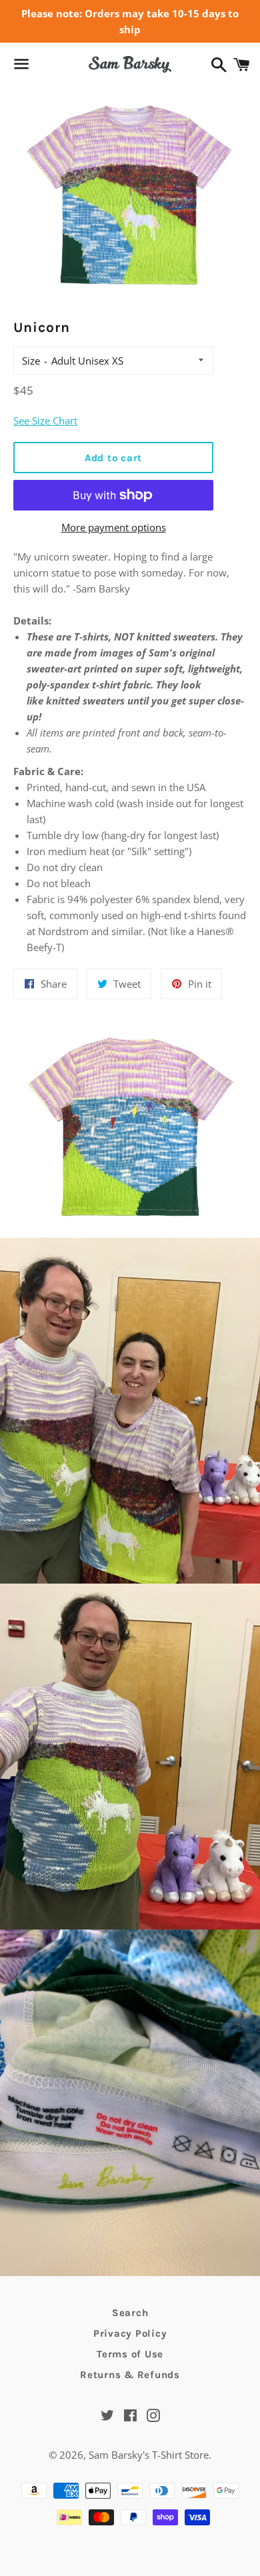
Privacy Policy (130, 2333)
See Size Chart (45, 421)
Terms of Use (130, 2354)
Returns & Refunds (130, 2375)
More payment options (114, 527)
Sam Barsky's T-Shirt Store (149, 2455)
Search (130, 2313)
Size (31, 361)
